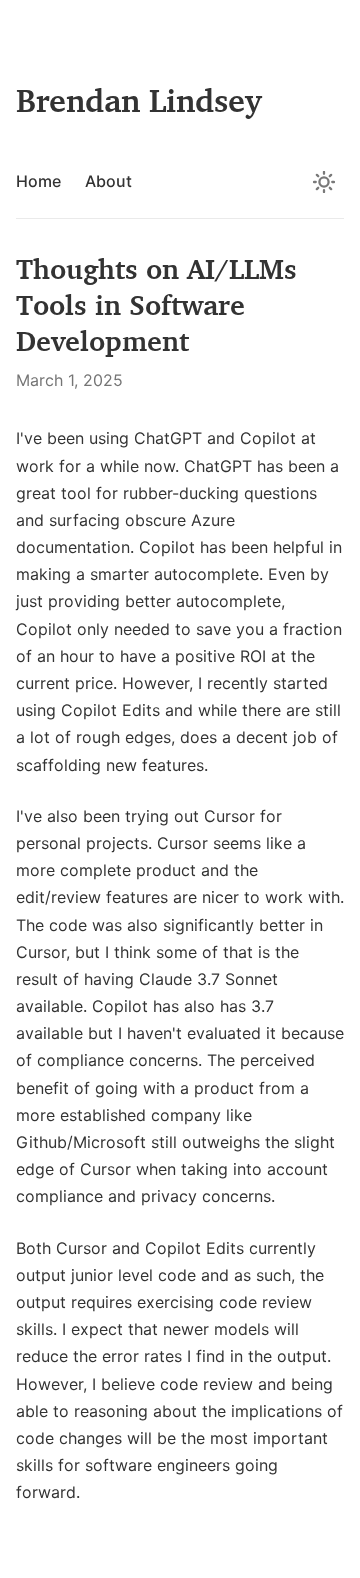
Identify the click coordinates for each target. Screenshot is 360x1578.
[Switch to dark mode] (324, 182)
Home (38, 181)
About (108, 181)
